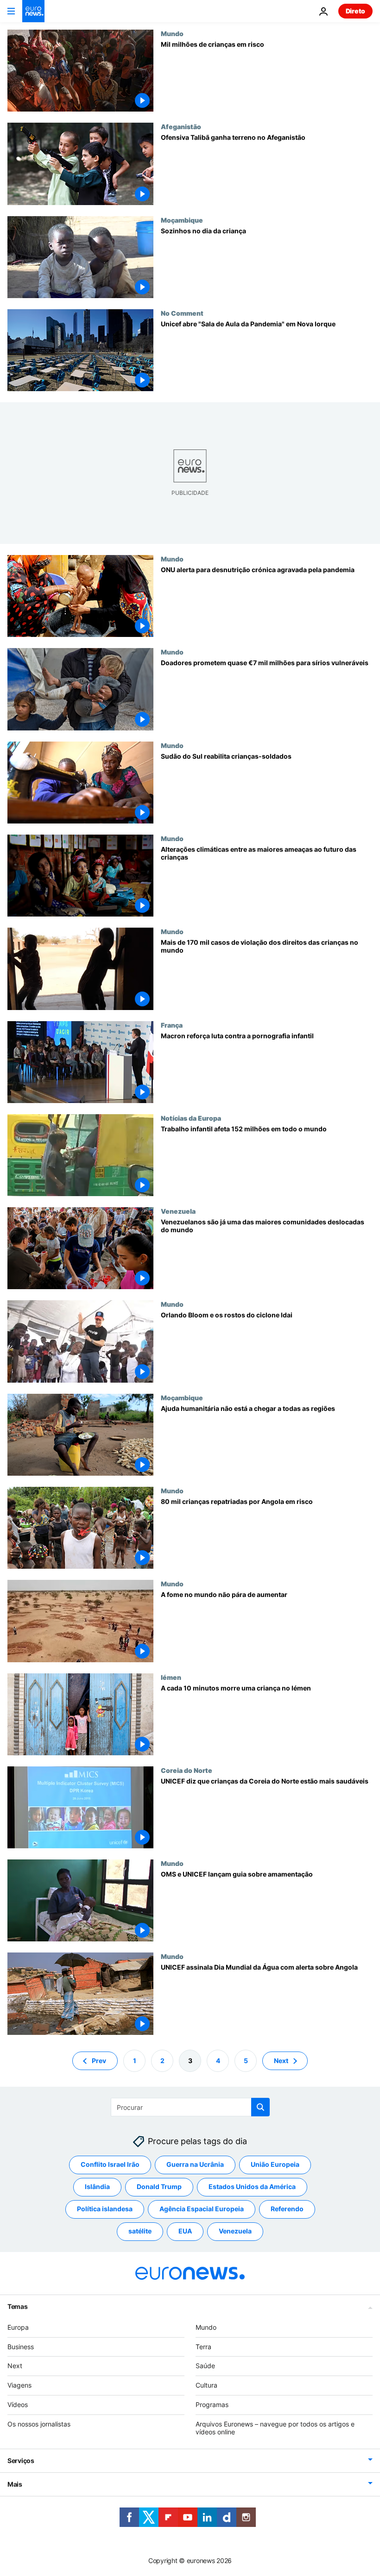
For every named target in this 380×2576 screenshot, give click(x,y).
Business (21, 2346)
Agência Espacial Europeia (202, 2209)
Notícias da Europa (191, 1118)
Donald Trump (159, 2186)
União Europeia (275, 2164)
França (172, 1025)
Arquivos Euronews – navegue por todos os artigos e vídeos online (275, 2427)
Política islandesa (105, 2209)
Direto (355, 11)
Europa (18, 2327)
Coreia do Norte (187, 1770)
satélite (140, 2231)
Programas (212, 2404)
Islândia (97, 2186)
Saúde (205, 2366)
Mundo (172, 33)
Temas (18, 2306)
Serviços (21, 2461)
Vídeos (18, 2404)
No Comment (182, 313)
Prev (99, 2060)
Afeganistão (181, 126)
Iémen (171, 1677)
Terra (203, 2346)
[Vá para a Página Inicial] (33, 11)
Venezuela (178, 1211)
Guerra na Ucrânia (195, 2164)
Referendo (287, 2209)
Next (281, 2060)
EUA (185, 2231)
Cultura (206, 2385)
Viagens (19, 2385)
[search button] (260, 2107)
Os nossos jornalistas (39, 2423)
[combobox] (190, 2107)
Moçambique (182, 220)
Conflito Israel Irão (110, 2164)
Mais (15, 2484)
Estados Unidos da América (252, 2186)
